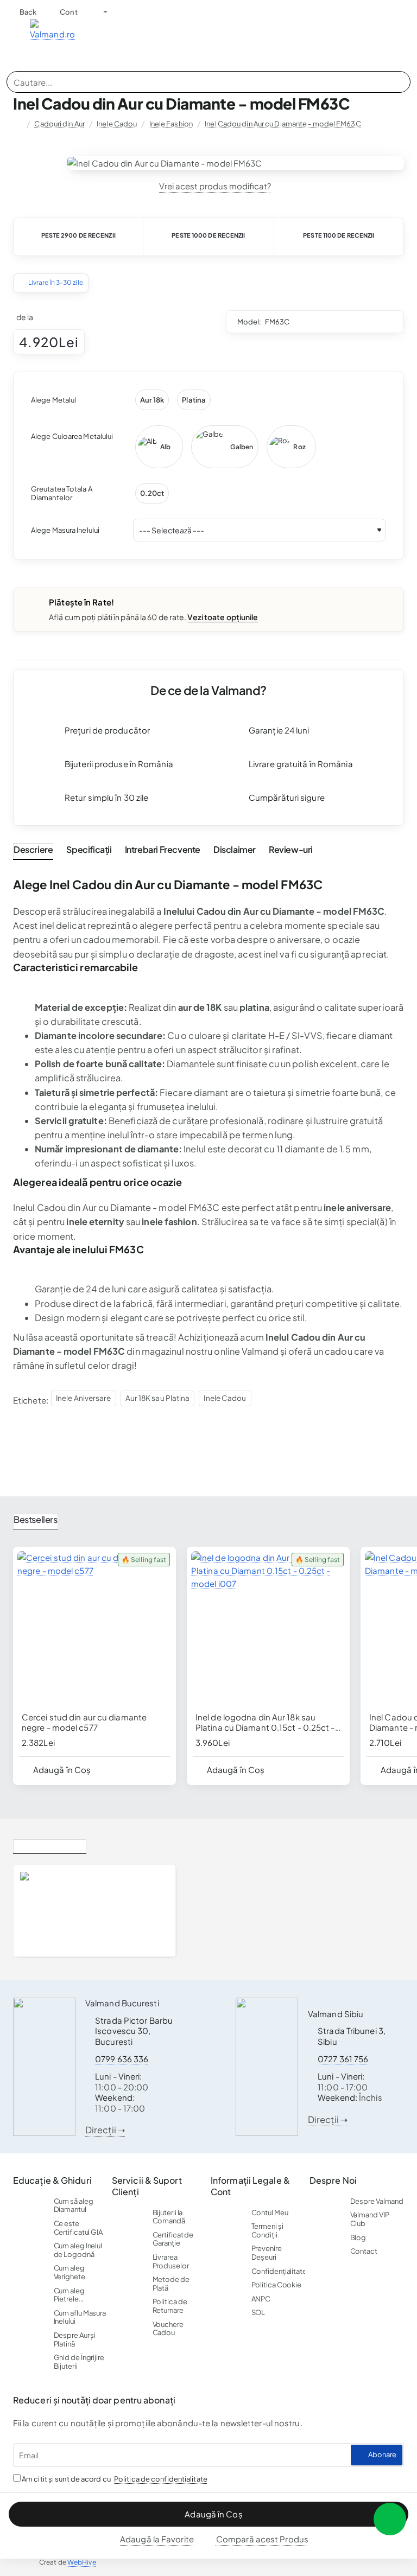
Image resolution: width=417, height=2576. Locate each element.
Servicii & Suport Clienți (147, 2186)
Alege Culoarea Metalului (72, 436)
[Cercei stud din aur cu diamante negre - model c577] (94, 1628)
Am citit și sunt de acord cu (114, 2479)
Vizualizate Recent (50, 1844)
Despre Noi (333, 2180)
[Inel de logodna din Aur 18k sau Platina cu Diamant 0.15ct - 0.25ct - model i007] (268, 1628)
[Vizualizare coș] (406, 35)
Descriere (33, 849)
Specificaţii (89, 849)
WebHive (82, 2562)
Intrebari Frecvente (163, 849)
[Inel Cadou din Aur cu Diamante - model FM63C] (43, 1911)
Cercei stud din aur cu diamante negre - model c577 (84, 1722)
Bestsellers (36, 1519)
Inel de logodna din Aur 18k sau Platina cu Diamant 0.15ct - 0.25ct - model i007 (265, 1723)
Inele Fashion (171, 124)
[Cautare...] (399, 82)
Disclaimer (235, 849)
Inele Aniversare (84, 1398)
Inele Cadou (117, 124)
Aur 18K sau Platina (158, 1398)
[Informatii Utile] (96, 12)
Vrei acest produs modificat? (215, 186)
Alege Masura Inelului (65, 530)
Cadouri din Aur (59, 124)
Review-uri (291, 849)
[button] (208, 2514)
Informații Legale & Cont (250, 2186)
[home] (18, 124)
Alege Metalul (53, 400)
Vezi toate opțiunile (223, 617)
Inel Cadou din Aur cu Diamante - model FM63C (283, 124)
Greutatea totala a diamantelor (62, 493)
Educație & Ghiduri (52, 2180)
